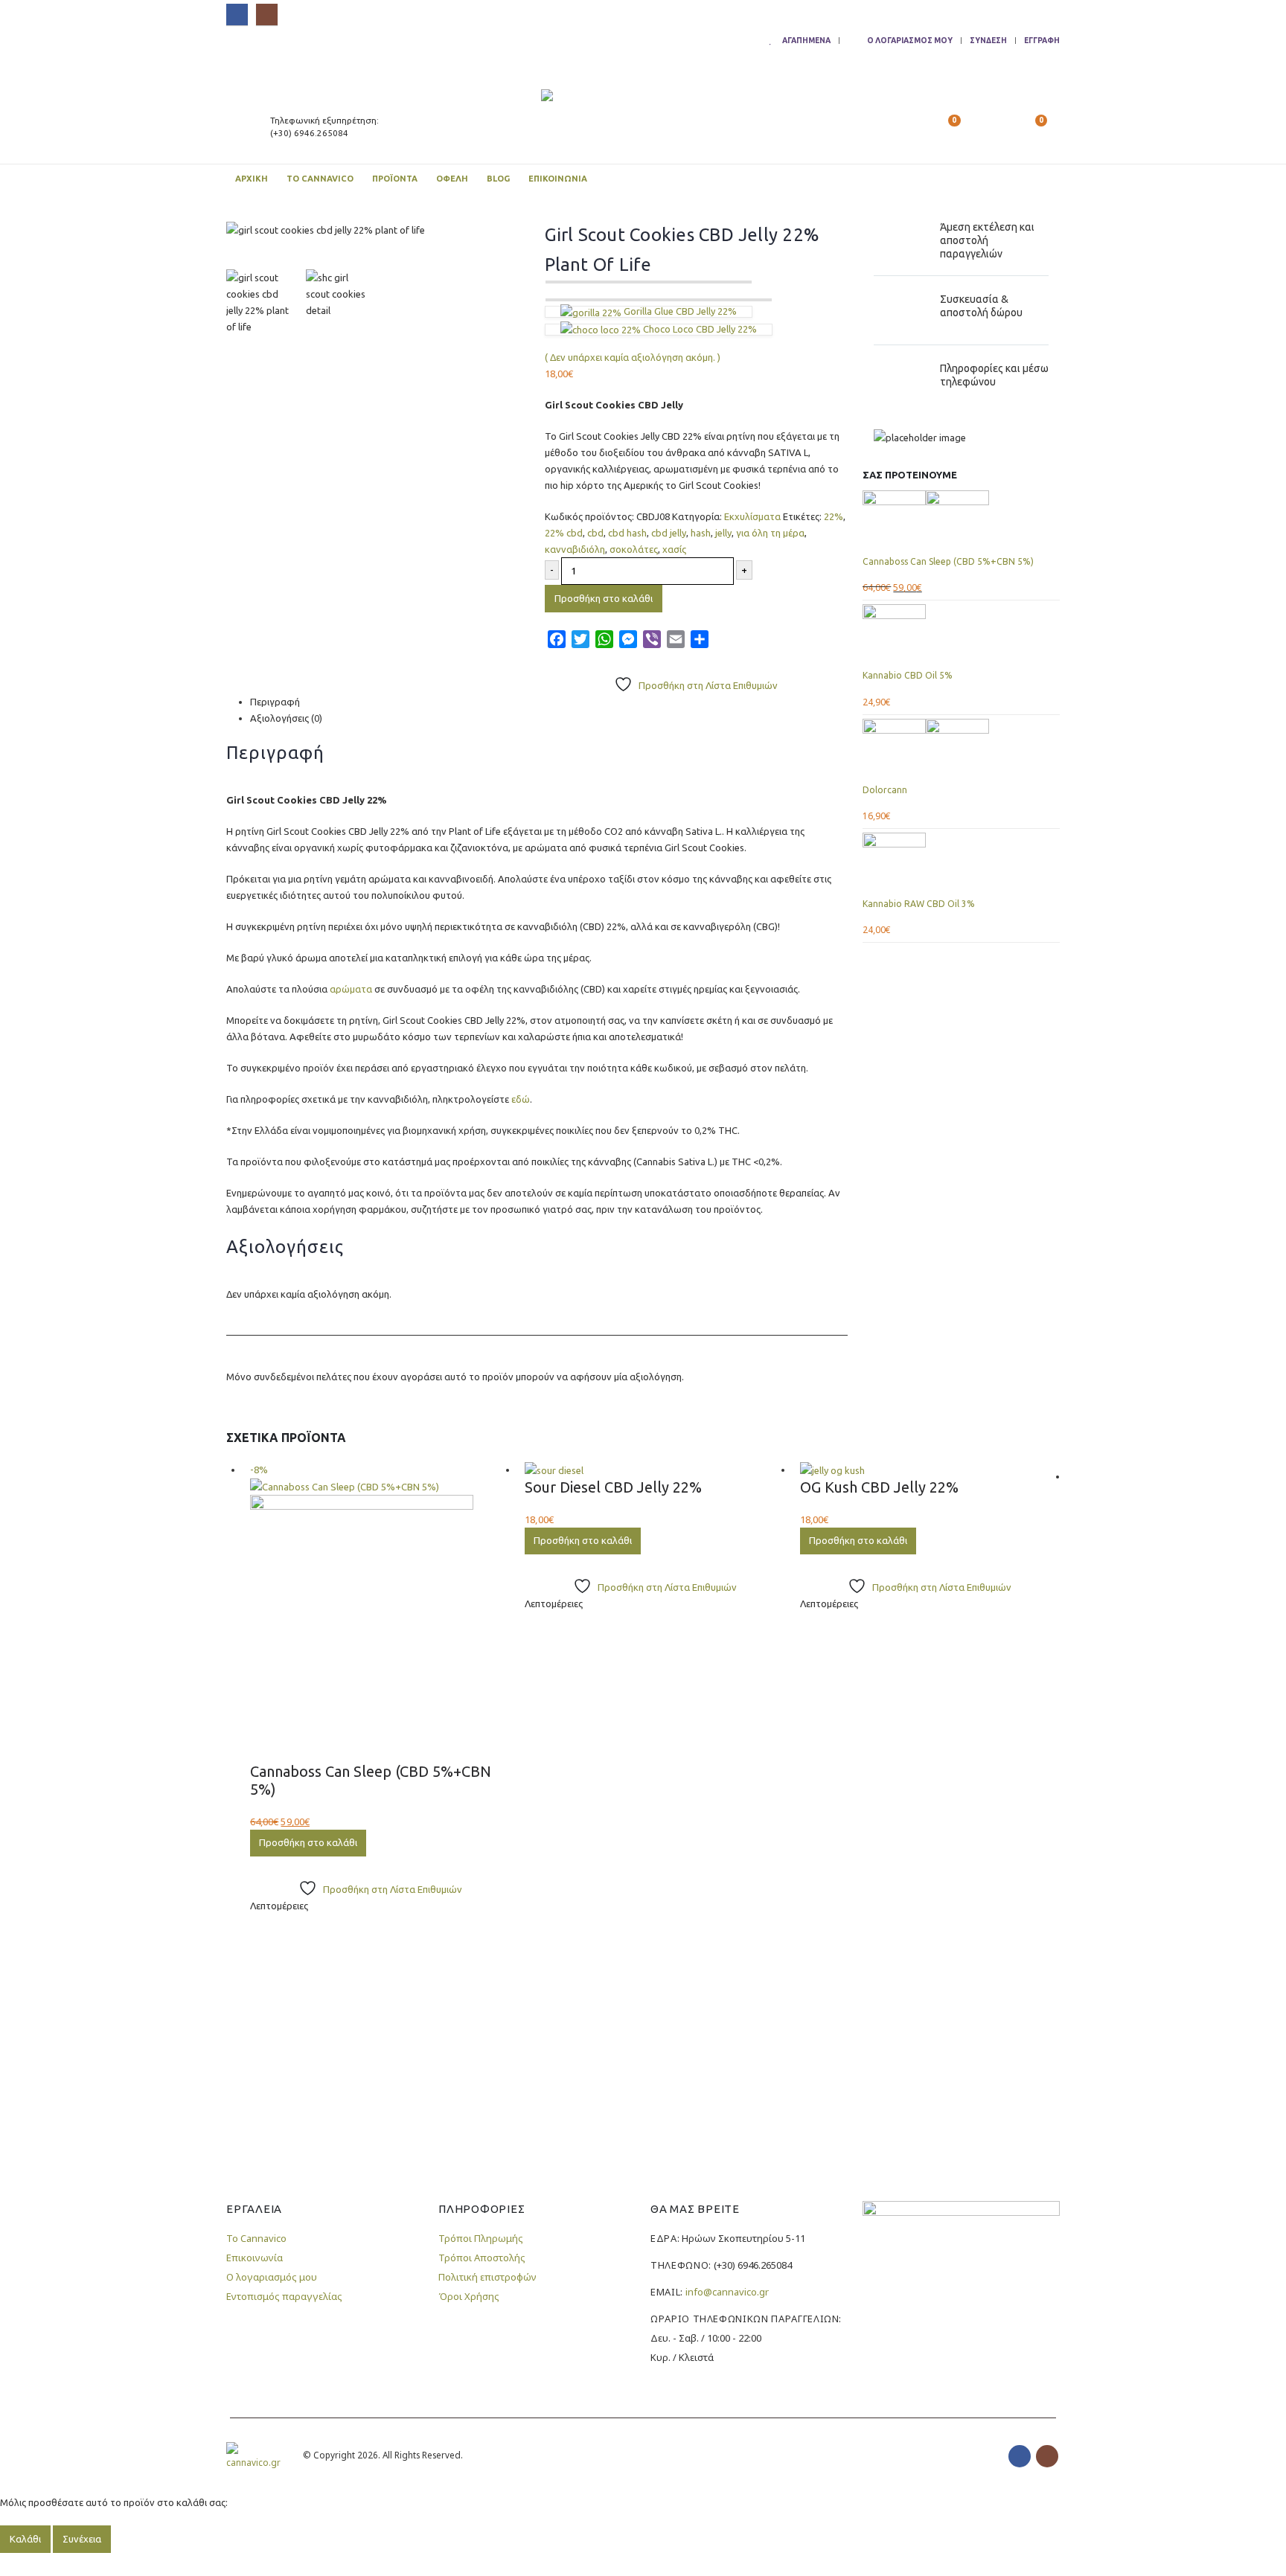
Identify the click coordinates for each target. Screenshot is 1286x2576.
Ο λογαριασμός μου (910, 40)
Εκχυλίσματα (752, 516)
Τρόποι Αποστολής (482, 2258)
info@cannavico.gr (727, 2292)
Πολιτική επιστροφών (487, 2277)
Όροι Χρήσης (469, 2296)
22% (834, 516)
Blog (498, 179)
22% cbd (564, 533)
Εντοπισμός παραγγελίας (284, 2296)
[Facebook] (237, 15)
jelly (723, 533)
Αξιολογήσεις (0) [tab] (286, 718)
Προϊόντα (395, 179)
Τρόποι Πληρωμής (481, 2238)
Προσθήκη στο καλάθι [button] (308, 1842)
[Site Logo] (612, 126)
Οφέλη (452, 179)
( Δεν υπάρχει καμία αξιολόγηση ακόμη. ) (633, 357)
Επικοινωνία (558, 179)
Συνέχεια (82, 2539)
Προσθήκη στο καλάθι (604, 598)
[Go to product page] (961, 522)
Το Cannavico (320, 179)
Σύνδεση (988, 40)
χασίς (674, 549)
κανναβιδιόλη (575, 549)
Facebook (1020, 2456)
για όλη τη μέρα (770, 533)
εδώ (521, 1099)
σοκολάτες (634, 549)
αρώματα (351, 989)
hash (701, 533)
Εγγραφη (1042, 40)
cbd (595, 533)
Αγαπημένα (806, 40)
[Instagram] (267, 15)
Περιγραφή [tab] (275, 702)
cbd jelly (669, 533)
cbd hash (627, 533)
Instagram (1047, 2456)
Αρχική (252, 179)
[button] (917, 126)
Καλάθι (25, 2539)
